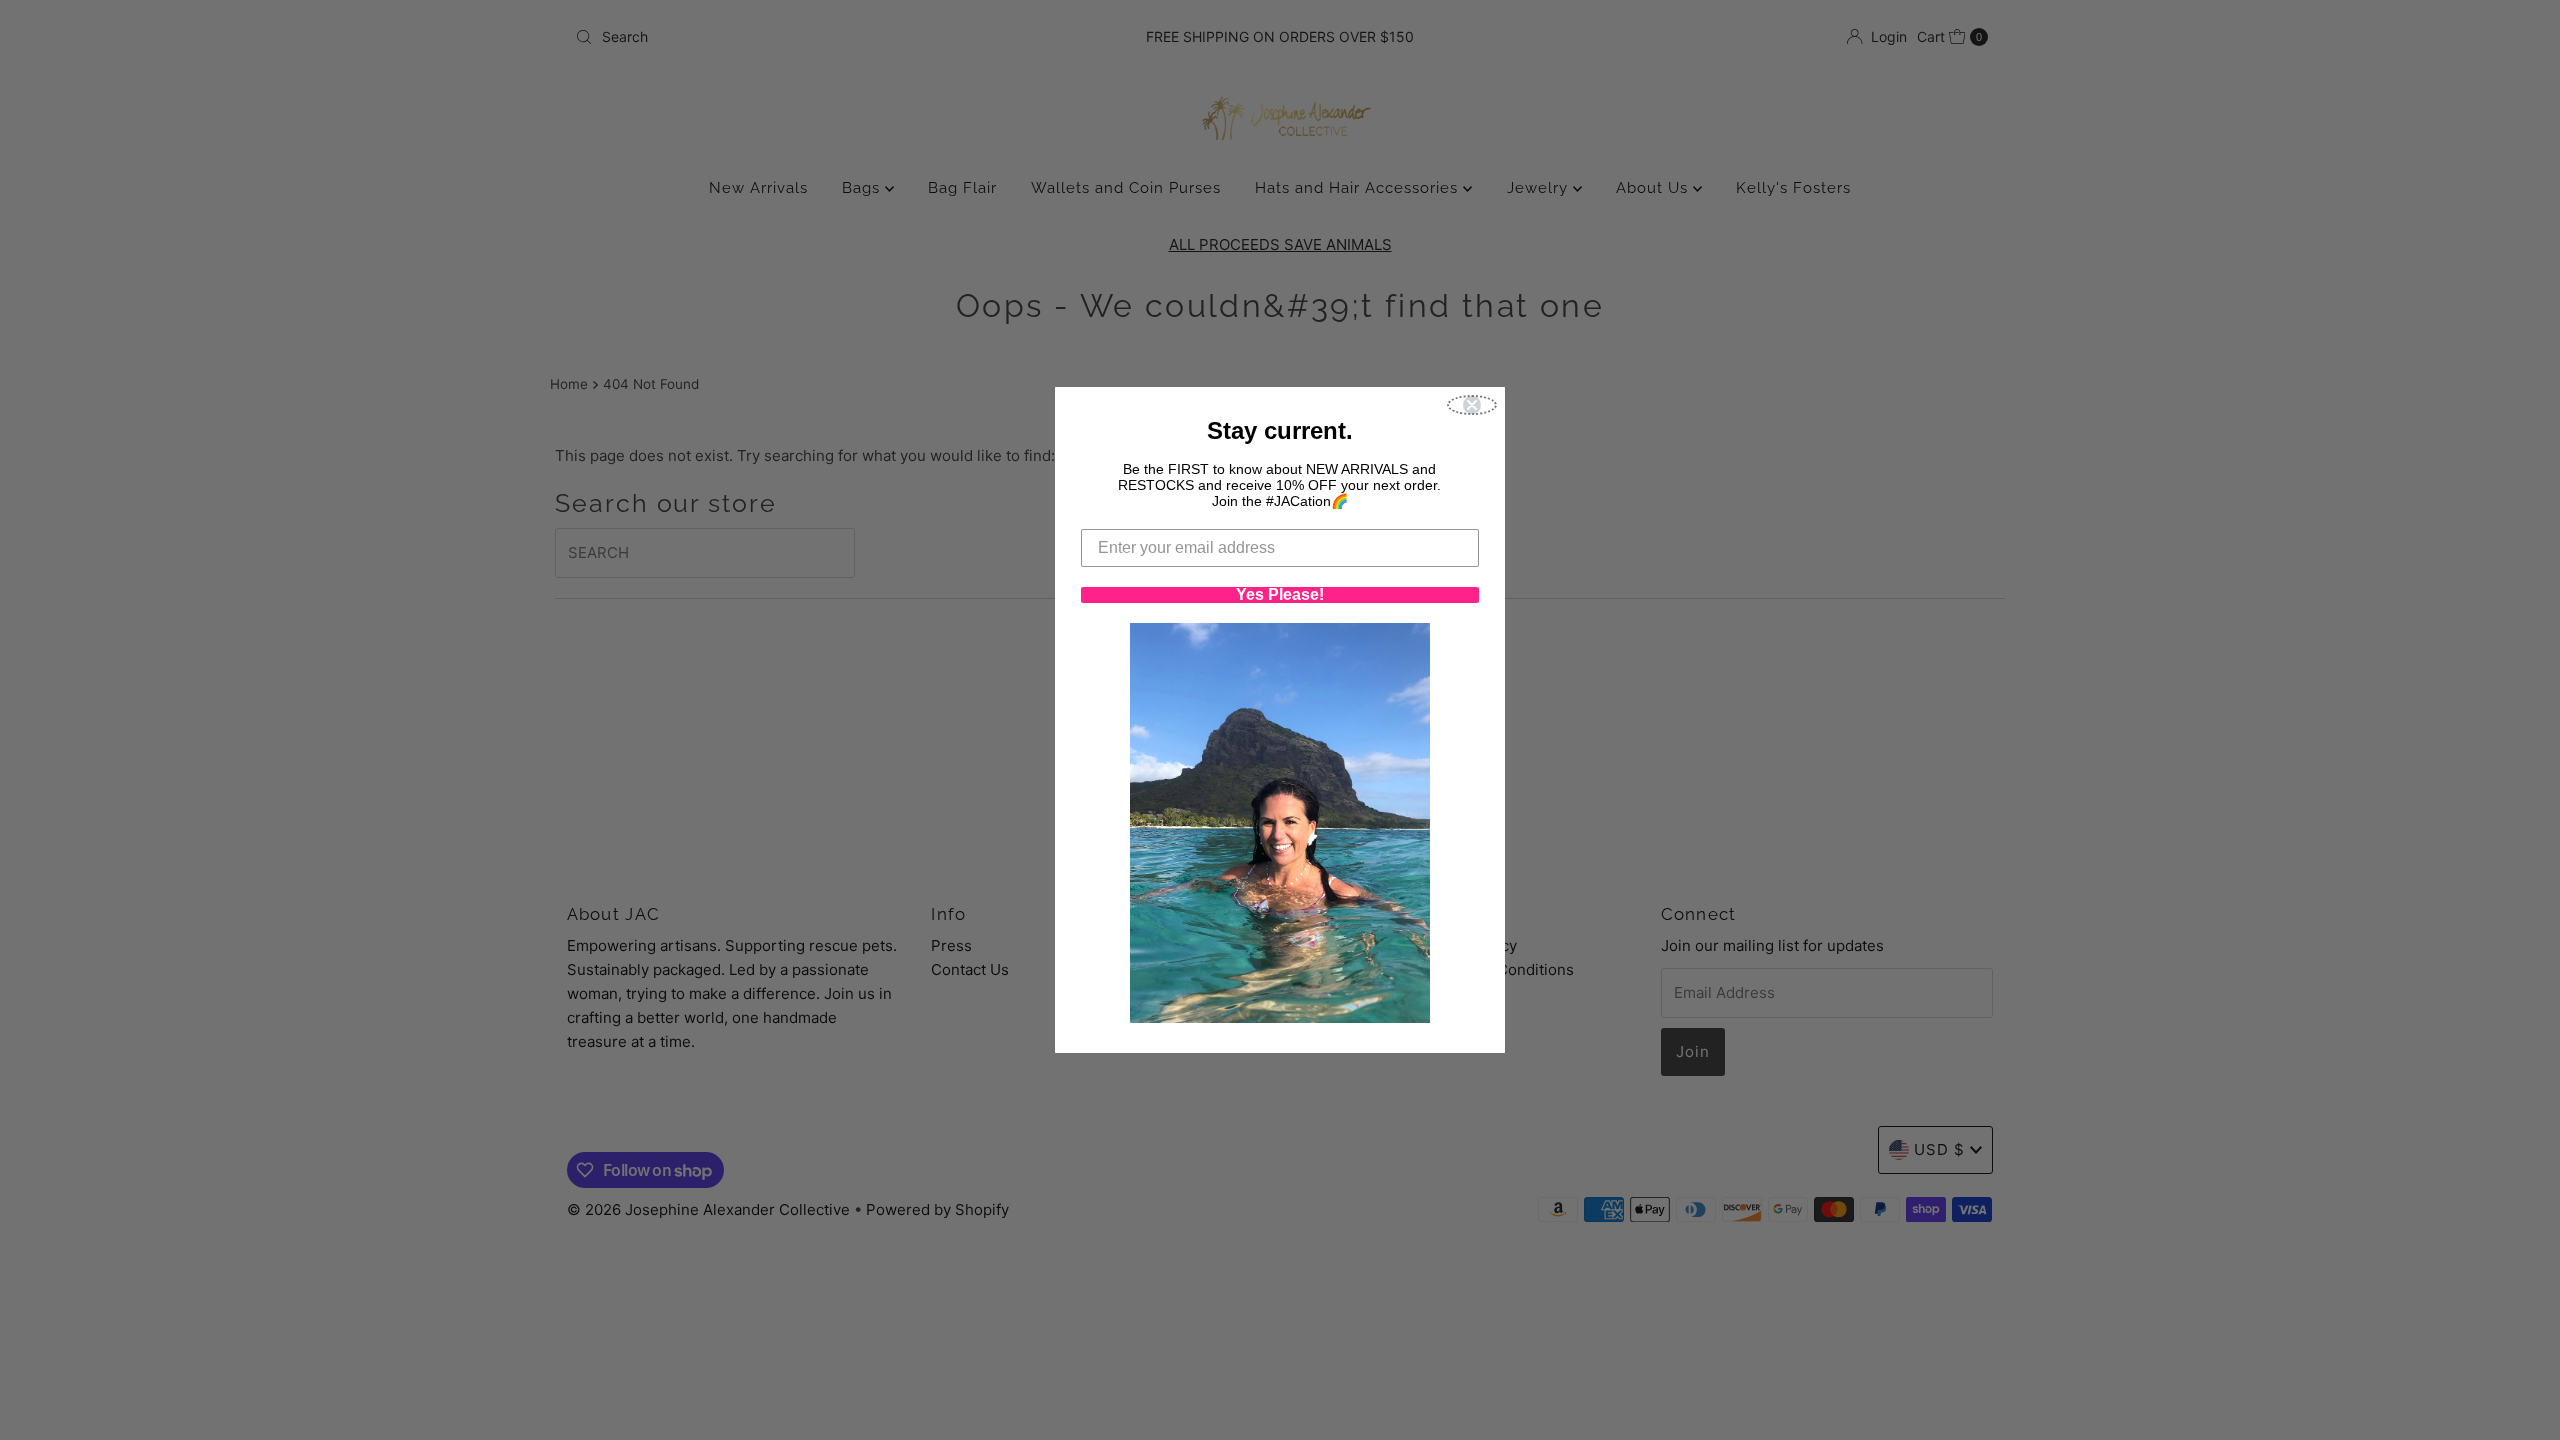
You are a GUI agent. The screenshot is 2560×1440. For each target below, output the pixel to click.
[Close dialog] (1472, 405)
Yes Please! (1280, 595)
